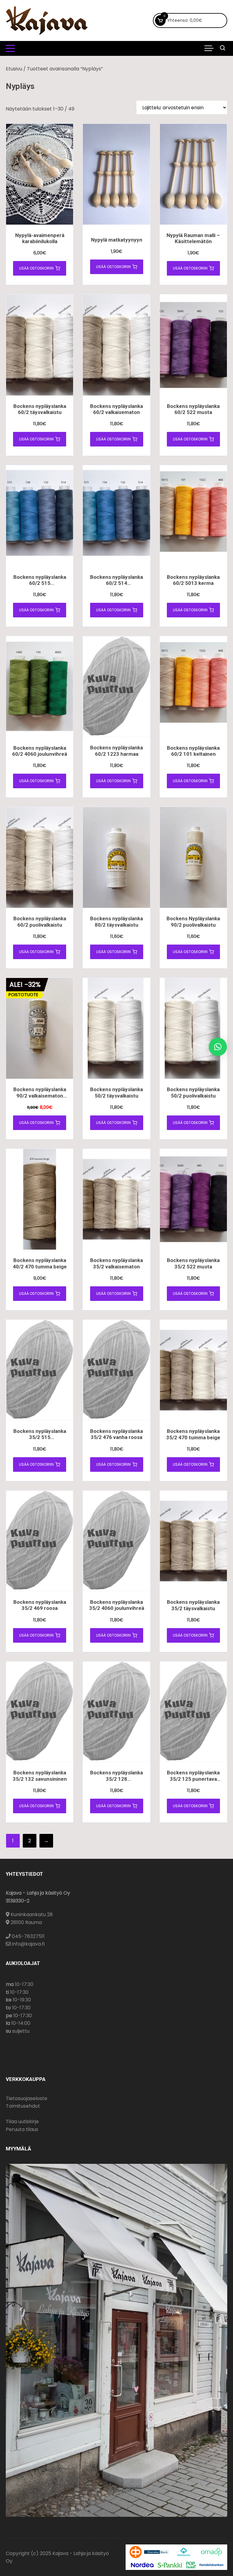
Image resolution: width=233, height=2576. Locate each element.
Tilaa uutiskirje (22, 2121)
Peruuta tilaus (22, 2129)
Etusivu (14, 69)
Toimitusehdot (23, 2106)
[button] (218, 1047)
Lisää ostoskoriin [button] (36, 268)
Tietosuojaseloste (27, 2098)
